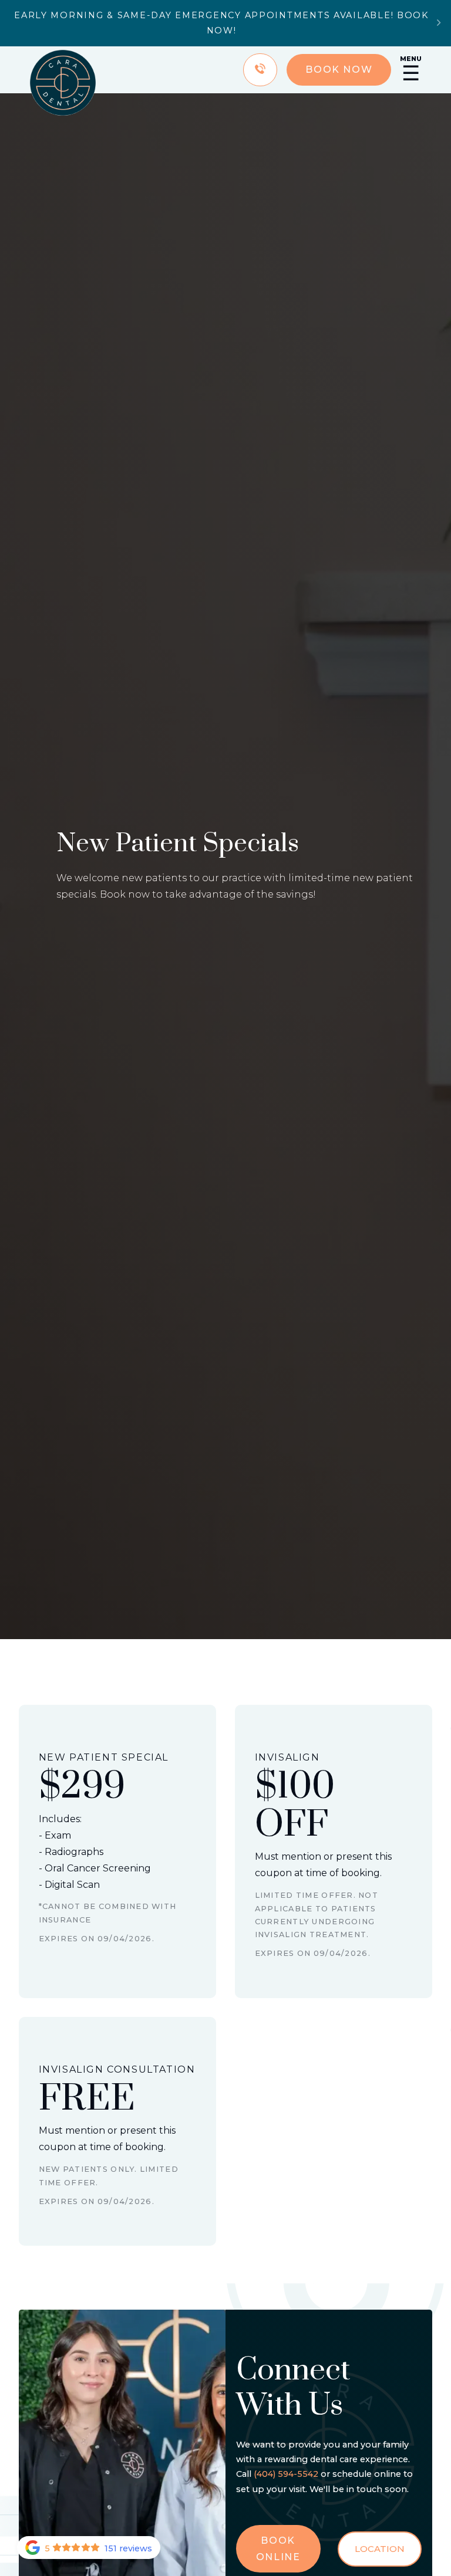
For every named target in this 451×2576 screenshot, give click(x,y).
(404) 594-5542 (286, 2474)
